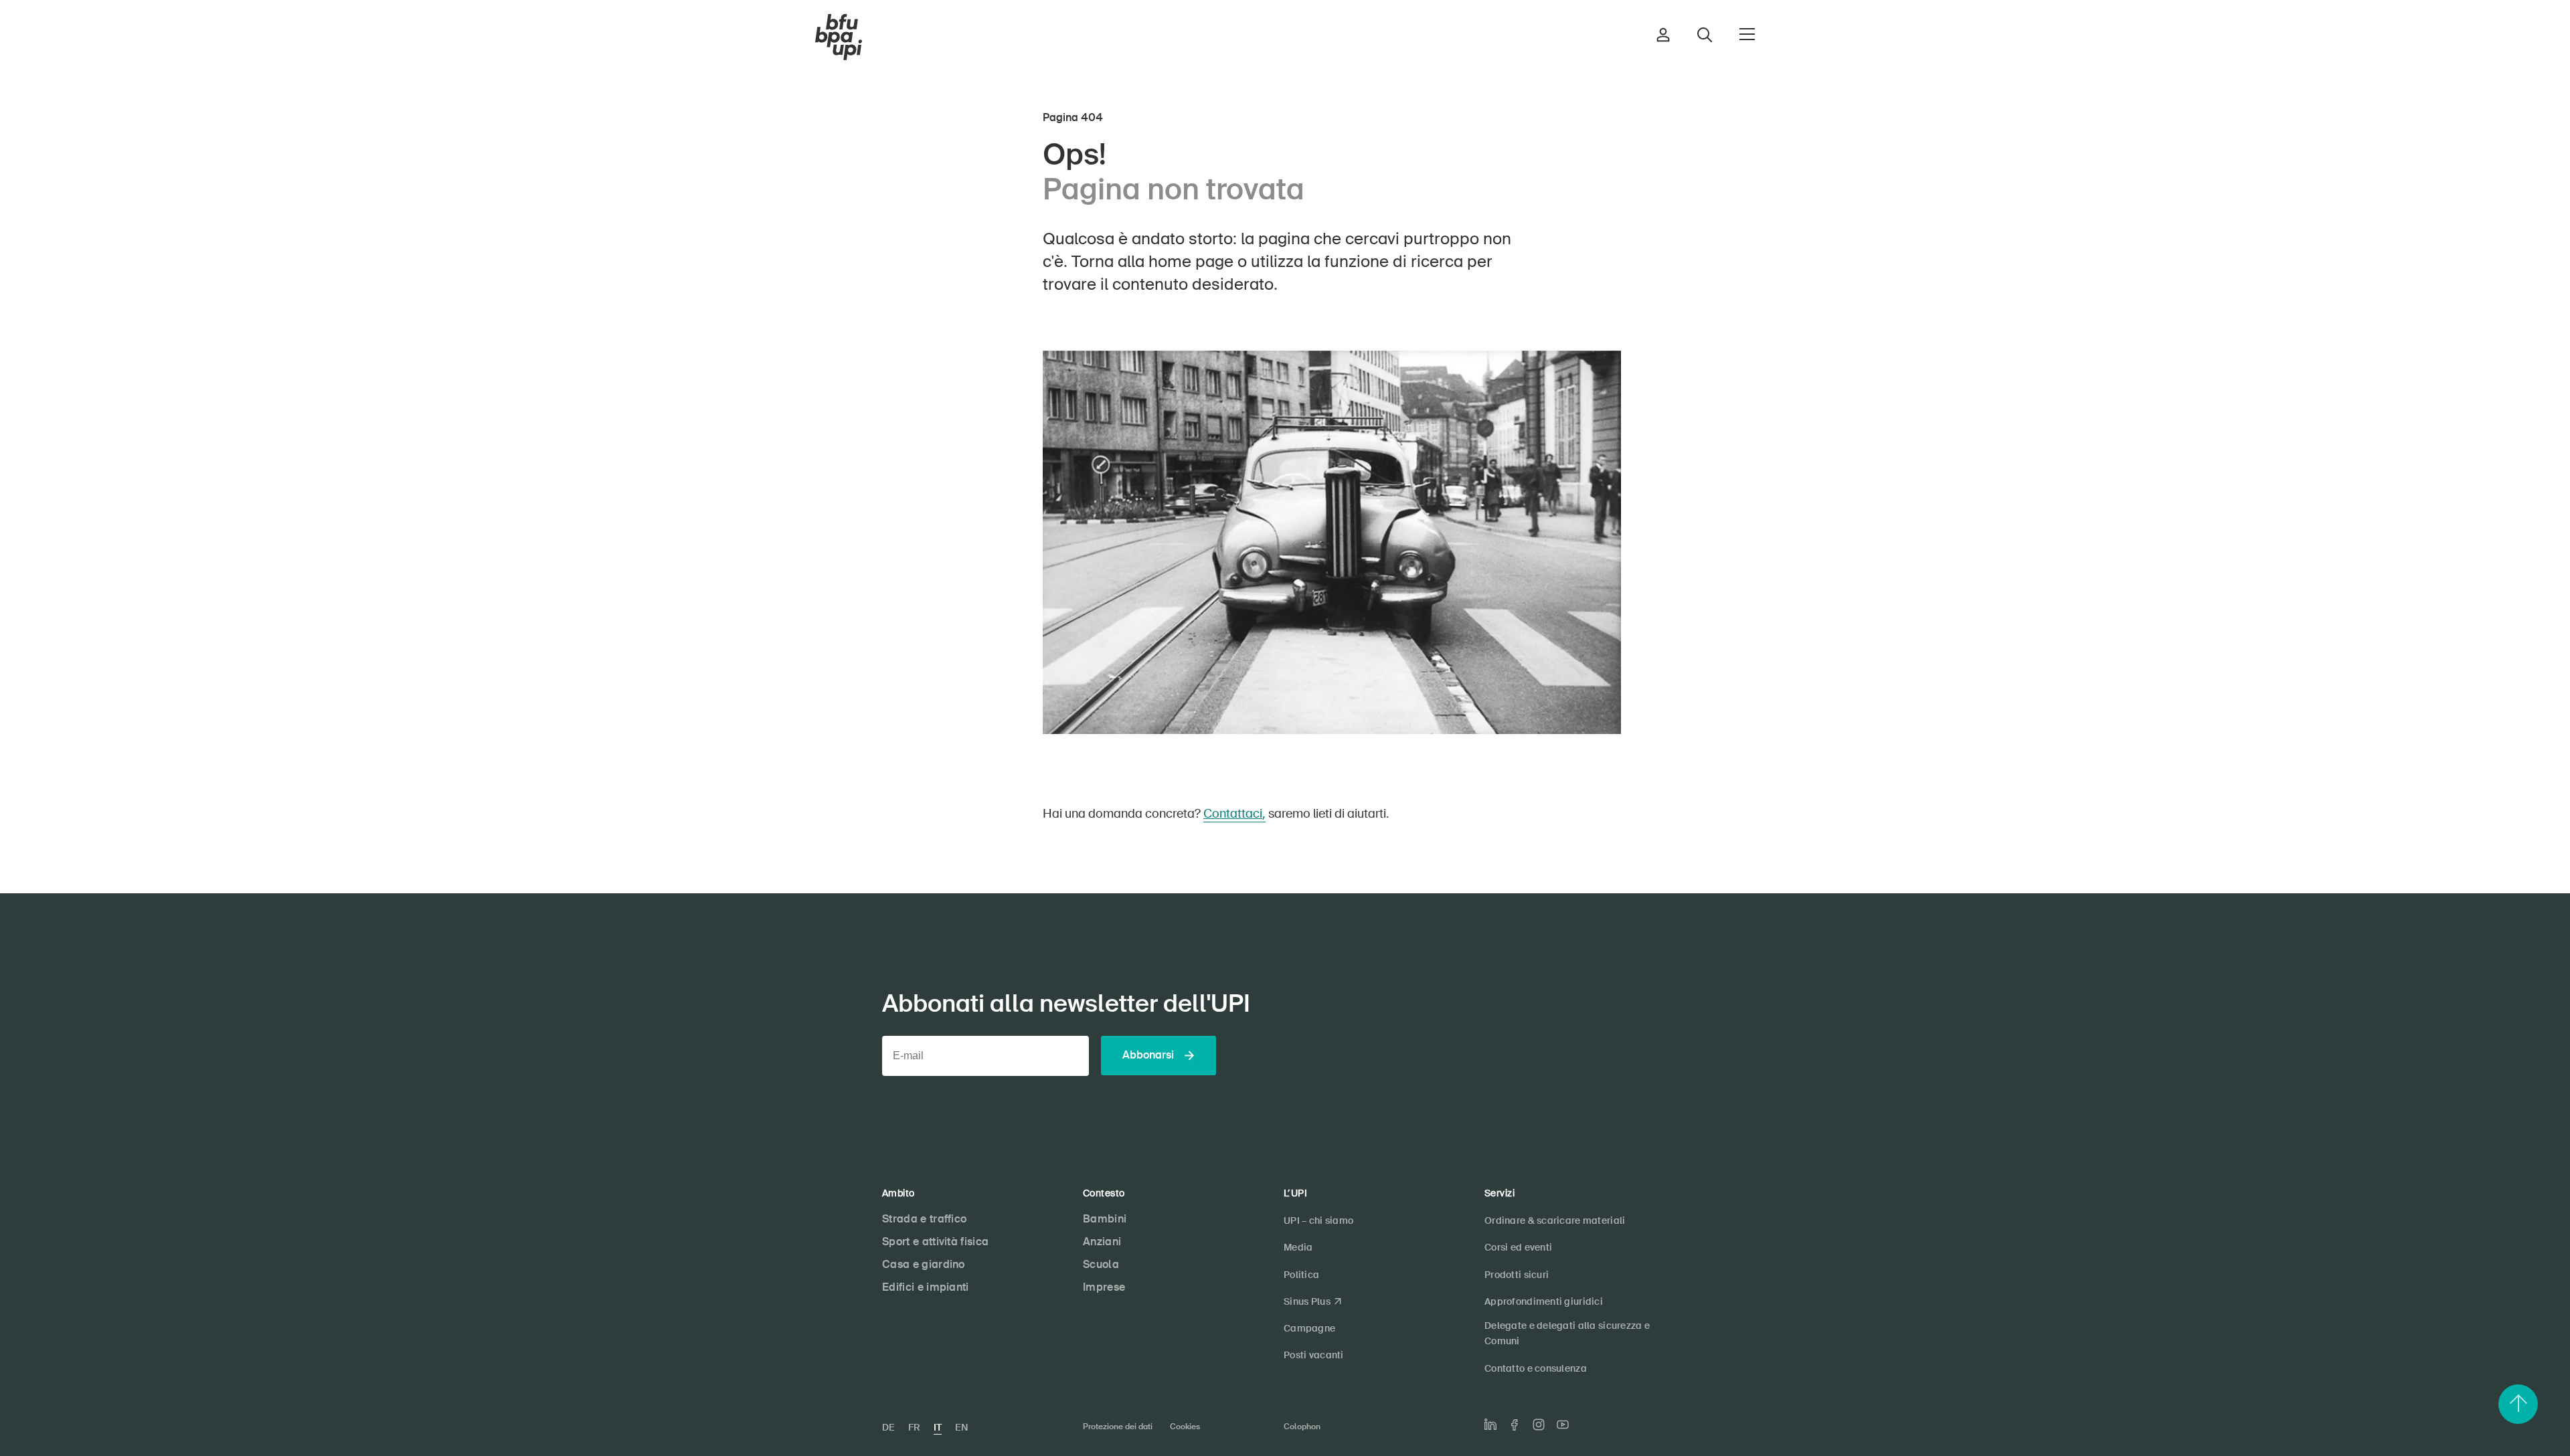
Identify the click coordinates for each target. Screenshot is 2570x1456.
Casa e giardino (924, 1264)
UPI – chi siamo (1318, 1220)
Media (1298, 1247)
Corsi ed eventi (1518, 1247)
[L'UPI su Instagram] (1539, 1425)
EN (961, 1427)
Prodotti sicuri (1517, 1275)
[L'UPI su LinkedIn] (1490, 1425)
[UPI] (839, 37)
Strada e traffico (924, 1219)
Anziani (1102, 1242)
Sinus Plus (1307, 1301)
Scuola (1101, 1264)
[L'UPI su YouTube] (1563, 1425)
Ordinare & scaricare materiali (1555, 1220)
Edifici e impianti (926, 1287)
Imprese (1104, 1287)
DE (888, 1427)
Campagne (1309, 1328)
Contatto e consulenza (1536, 1368)
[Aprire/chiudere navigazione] (1747, 34)
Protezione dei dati (1118, 1427)
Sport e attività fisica (935, 1242)
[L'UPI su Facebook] (1515, 1425)
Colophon (1302, 1427)
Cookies (1185, 1427)
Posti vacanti (1314, 1355)
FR (914, 1427)
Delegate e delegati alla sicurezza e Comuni (1567, 1333)
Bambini (1105, 1219)
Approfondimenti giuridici (1544, 1301)
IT (938, 1427)
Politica (1301, 1275)
